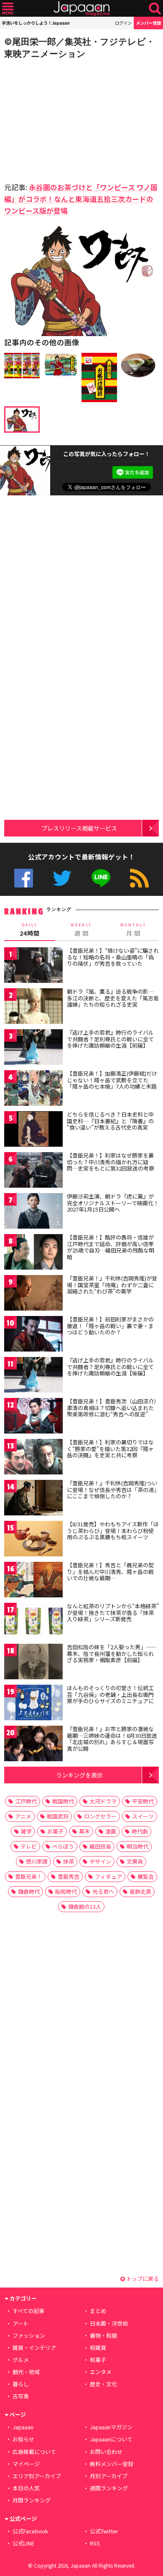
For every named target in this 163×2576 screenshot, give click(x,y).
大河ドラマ (103, 1801)
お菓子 (55, 1831)
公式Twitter (62, 878)
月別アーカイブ (109, 2476)
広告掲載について (34, 2452)
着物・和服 (103, 2335)
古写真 (21, 2396)
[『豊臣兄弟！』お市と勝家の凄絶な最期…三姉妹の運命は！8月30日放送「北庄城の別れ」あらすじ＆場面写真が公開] (33, 1745)
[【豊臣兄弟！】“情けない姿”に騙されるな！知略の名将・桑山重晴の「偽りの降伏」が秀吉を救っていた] (33, 966)
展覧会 (146, 1876)
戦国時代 (63, 1801)
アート (20, 2323)
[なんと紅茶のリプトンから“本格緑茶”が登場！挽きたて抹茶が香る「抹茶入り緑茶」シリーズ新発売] (33, 1622)
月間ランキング (32, 2500)
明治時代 (138, 1846)
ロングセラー (100, 1816)
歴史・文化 (103, 2384)
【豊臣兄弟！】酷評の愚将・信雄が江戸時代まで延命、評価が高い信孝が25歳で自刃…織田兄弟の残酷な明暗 (111, 1247)
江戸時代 (26, 1801)
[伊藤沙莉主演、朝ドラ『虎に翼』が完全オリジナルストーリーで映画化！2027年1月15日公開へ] (33, 1212)
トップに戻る (142, 2279)
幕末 (84, 1831)
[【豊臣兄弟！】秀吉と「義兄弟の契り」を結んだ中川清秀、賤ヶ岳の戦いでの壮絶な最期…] (33, 1581)
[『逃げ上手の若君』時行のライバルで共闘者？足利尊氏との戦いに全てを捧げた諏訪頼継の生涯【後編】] (33, 1376)
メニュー (8, 9)
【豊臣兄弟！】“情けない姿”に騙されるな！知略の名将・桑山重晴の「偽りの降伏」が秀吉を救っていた (113, 957)
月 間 (133, 930)
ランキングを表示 (79, 1775)
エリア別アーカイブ (37, 2476)
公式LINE (101, 878)
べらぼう (63, 1846)
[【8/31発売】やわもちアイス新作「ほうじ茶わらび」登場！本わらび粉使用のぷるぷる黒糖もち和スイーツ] (33, 1540)
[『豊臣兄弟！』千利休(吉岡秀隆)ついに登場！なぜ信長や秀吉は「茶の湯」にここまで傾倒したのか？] (33, 1499)
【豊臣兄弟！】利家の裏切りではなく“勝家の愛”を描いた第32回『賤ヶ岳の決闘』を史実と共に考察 (110, 1449)
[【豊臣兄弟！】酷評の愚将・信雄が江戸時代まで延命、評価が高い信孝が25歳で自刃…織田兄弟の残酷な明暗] (33, 1253)
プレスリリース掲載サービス (79, 828)
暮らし (21, 2384)
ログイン (123, 23)
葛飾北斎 (140, 1891)
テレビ (29, 1846)
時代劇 (140, 1831)
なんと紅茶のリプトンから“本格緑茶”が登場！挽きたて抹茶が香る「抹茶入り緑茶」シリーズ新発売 (113, 1612)
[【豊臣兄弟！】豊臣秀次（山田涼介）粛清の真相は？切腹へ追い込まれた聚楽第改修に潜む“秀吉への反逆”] (33, 1417)
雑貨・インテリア (34, 2348)
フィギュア (108, 1876)
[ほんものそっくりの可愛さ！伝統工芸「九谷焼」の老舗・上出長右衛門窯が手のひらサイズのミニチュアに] (33, 1704)
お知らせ (23, 2439)
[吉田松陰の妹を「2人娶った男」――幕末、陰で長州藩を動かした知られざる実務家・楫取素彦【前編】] (33, 1663)
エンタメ (101, 2372)
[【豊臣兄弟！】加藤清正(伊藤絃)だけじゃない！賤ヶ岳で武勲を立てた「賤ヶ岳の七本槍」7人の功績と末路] (33, 1089)
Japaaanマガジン (111, 2427)
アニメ (23, 1816)
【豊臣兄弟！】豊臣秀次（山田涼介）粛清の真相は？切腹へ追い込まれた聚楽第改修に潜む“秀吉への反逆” (112, 1408)
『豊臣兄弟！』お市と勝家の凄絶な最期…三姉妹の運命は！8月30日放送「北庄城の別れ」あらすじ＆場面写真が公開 (112, 1739)
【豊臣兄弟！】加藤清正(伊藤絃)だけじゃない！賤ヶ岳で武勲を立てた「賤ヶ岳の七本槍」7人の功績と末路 (112, 1080)
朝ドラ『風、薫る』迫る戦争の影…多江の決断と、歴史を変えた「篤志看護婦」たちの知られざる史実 (113, 998)
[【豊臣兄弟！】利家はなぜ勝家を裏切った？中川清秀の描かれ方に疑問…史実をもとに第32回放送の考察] (33, 1171)
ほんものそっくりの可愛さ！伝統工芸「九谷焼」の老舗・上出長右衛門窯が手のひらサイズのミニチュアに (110, 1694)
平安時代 (143, 1801)
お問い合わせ (106, 2452)
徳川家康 (37, 1861)
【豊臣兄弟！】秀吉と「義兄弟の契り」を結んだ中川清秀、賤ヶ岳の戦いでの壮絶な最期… (110, 1571)
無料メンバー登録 (112, 2464)
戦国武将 (58, 1816)
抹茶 (69, 1861)
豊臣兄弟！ (29, 1876)
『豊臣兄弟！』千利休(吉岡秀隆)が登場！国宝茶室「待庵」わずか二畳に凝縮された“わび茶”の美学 (112, 1285)
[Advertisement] (63, 118)
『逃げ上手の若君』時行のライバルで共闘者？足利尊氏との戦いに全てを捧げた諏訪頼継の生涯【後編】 (110, 1367)
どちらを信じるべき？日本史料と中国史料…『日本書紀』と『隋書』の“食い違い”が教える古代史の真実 (110, 1121)
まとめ (98, 2311)
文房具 (135, 1861)
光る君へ (103, 1891)
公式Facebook (24, 878)
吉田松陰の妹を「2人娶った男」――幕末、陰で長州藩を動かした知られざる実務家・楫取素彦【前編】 (112, 1653)
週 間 (81, 930)
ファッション (29, 2335)
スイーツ (143, 1816)
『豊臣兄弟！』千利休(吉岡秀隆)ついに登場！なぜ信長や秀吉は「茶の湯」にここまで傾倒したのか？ (112, 1489)
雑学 (26, 1831)
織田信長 (100, 1846)
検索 (155, 9)
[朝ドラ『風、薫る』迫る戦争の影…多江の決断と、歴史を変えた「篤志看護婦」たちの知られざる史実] (33, 1007)
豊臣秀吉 (69, 1876)
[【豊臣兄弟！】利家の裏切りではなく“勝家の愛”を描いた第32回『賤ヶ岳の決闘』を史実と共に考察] (33, 1458)
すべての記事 (28, 2311)
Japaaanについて (111, 2439)
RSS (139, 878)
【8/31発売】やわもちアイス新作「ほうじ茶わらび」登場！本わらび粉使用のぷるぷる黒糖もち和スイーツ (113, 1530)
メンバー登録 (148, 23)
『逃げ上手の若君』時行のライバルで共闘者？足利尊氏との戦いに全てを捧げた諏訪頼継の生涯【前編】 (110, 1039)
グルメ (21, 2360)
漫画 (111, 1831)
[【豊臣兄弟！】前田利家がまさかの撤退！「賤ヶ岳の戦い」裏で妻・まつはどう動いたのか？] (33, 1335)
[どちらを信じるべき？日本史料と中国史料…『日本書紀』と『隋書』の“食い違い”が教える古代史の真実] (33, 1130)
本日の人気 (26, 2488)
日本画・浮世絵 (109, 2323)
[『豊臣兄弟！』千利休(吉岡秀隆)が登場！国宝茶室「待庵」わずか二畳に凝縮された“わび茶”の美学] (33, 1294)
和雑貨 (98, 2348)
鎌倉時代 (29, 1891)
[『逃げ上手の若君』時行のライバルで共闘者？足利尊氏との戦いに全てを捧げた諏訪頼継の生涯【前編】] (33, 1048)
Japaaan (81, 9)
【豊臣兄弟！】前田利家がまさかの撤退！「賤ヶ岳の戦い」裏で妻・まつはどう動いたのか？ (110, 1326)
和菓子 (98, 2360)
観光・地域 (26, 2372)
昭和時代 (66, 1891)
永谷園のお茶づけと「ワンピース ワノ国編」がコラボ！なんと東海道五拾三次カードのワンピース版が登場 (81, 199)
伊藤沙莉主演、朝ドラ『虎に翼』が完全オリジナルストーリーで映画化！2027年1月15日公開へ (113, 1203)
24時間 (30, 930)
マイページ (26, 2464)
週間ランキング (109, 2488)
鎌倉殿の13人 (85, 1906)
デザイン (100, 1861)
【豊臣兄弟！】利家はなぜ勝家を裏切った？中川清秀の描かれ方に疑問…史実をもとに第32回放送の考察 (111, 1162)
